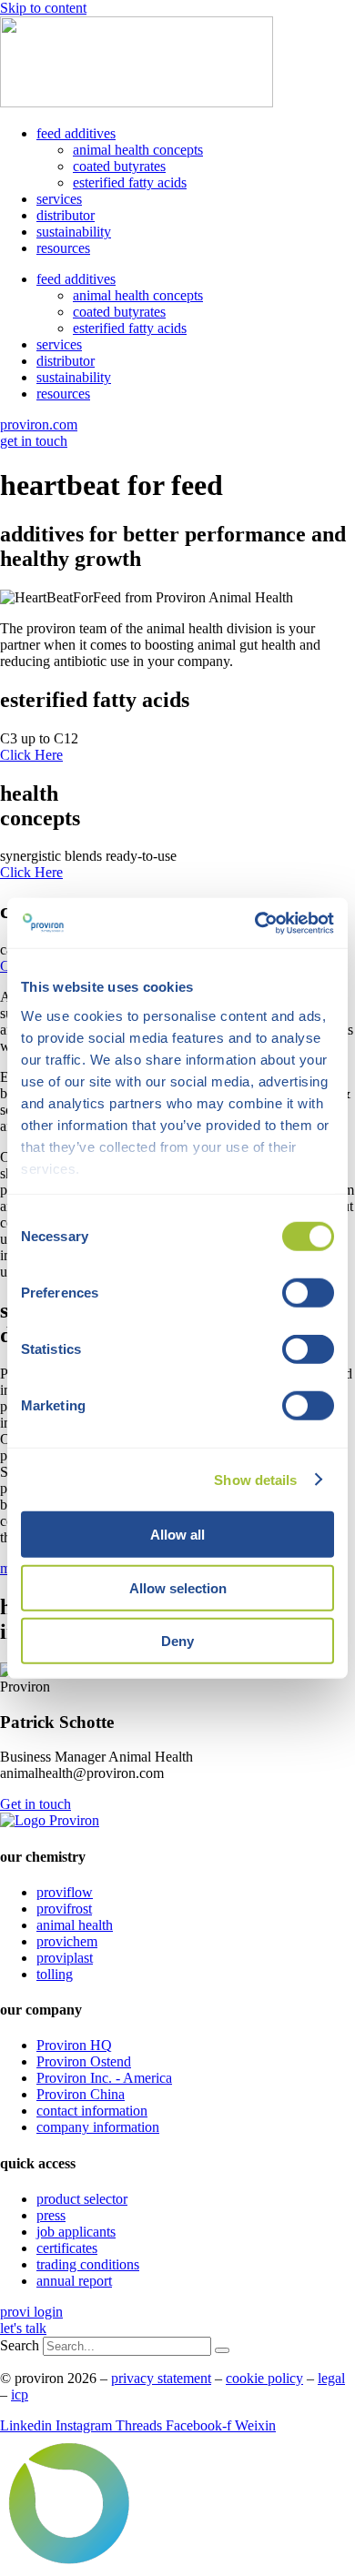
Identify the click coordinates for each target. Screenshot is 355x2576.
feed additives (76, 133)
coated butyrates (119, 166)
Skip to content (43, 8)
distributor (66, 215)
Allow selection (178, 1587)
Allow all (177, 1535)
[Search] (222, 2350)
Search (20, 2345)
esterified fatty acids (130, 182)
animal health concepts (138, 150)
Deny (177, 1641)
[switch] (308, 1293)
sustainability (74, 232)
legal (331, 2378)
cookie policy (264, 2378)
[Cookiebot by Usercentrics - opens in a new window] (255, 923)
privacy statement (161, 2378)
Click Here (31, 755)
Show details (255, 1479)
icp (20, 2394)
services (59, 199)
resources (63, 248)
